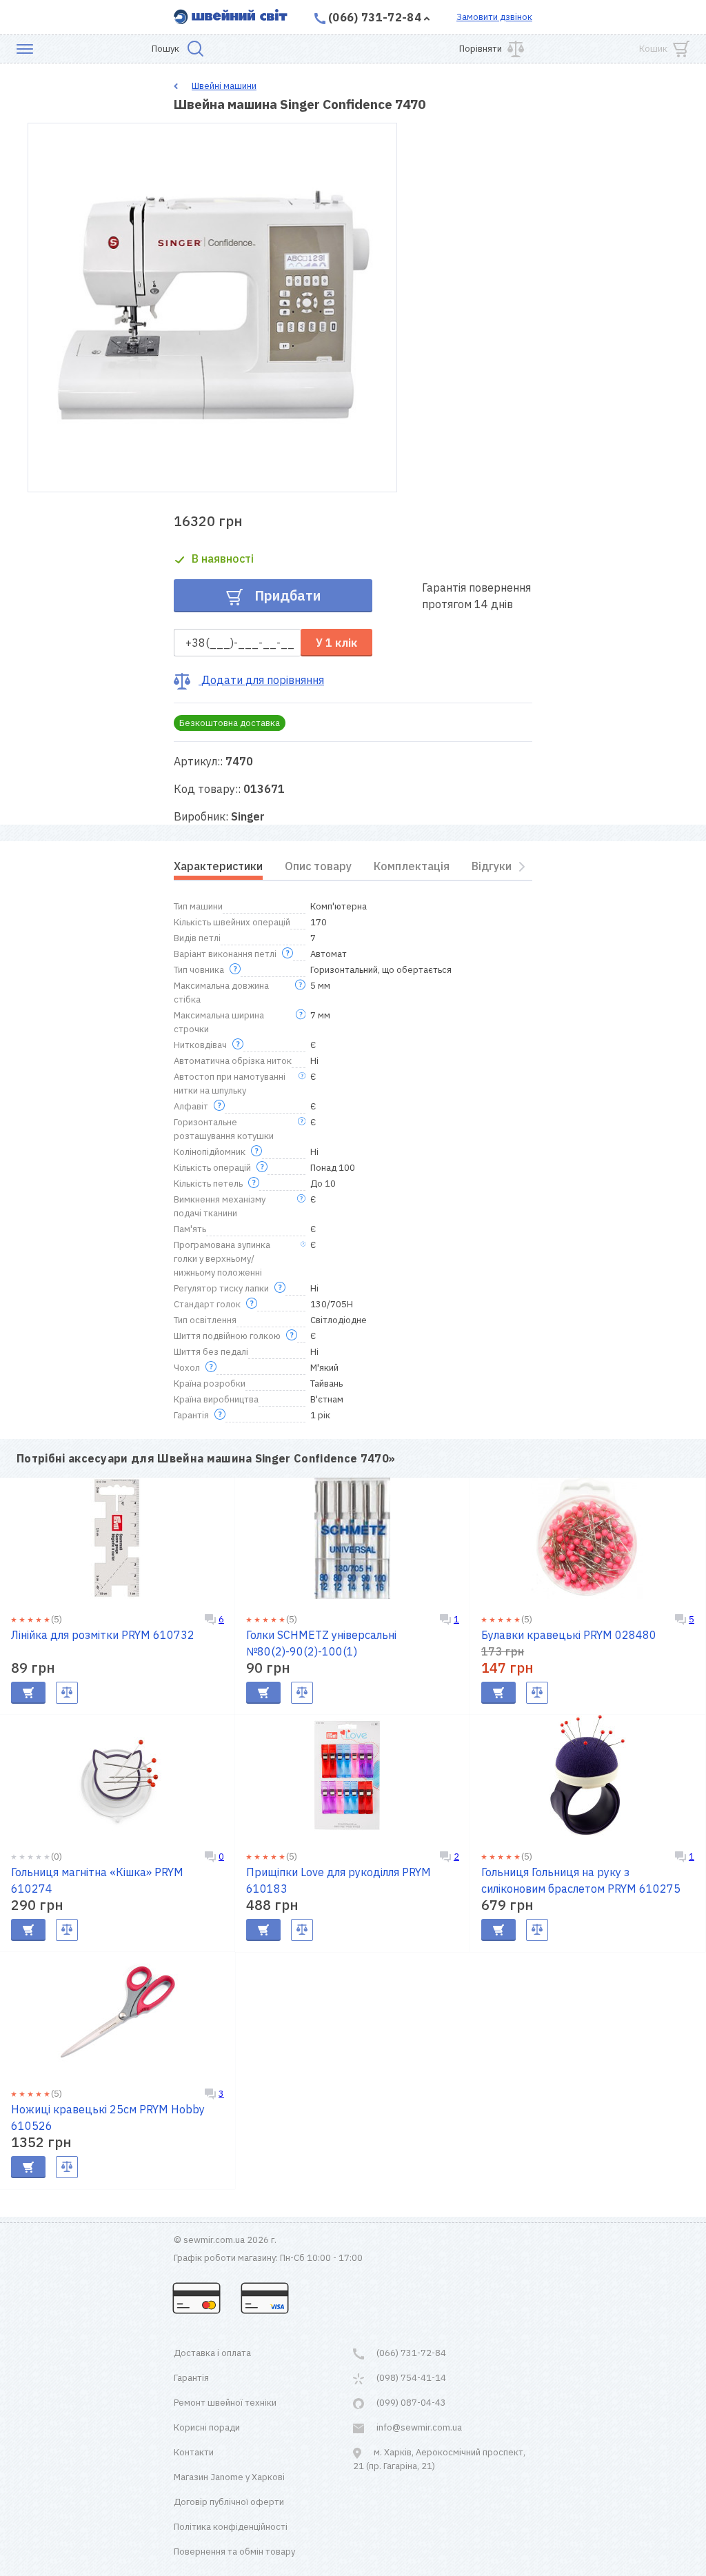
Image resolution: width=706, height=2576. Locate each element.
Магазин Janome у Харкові (229, 2477)
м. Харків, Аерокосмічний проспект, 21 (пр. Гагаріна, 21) (439, 2459)
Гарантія (191, 2378)
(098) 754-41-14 (410, 2378)
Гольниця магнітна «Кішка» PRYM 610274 (97, 1880)
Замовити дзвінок (494, 17)
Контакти (194, 2452)
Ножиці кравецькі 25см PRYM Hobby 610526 (108, 2117)
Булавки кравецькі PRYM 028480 (569, 1635)
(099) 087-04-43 (410, 2403)
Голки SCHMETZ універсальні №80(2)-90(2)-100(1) (321, 1643)
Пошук (165, 49)
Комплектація (412, 866)
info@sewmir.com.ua (418, 2427)
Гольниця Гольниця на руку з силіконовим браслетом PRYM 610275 (581, 1880)
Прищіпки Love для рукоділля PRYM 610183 (339, 1880)
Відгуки (492, 866)
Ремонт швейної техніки (225, 2403)
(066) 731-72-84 (375, 17)
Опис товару (318, 866)
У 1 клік (336, 643)
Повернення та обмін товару (234, 2552)
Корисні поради (207, 2427)
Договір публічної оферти (229, 2502)
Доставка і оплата (212, 2353)
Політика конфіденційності (231, 2527)
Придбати (286, 595)
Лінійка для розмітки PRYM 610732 (103, 1635)
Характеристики (218, 866)
